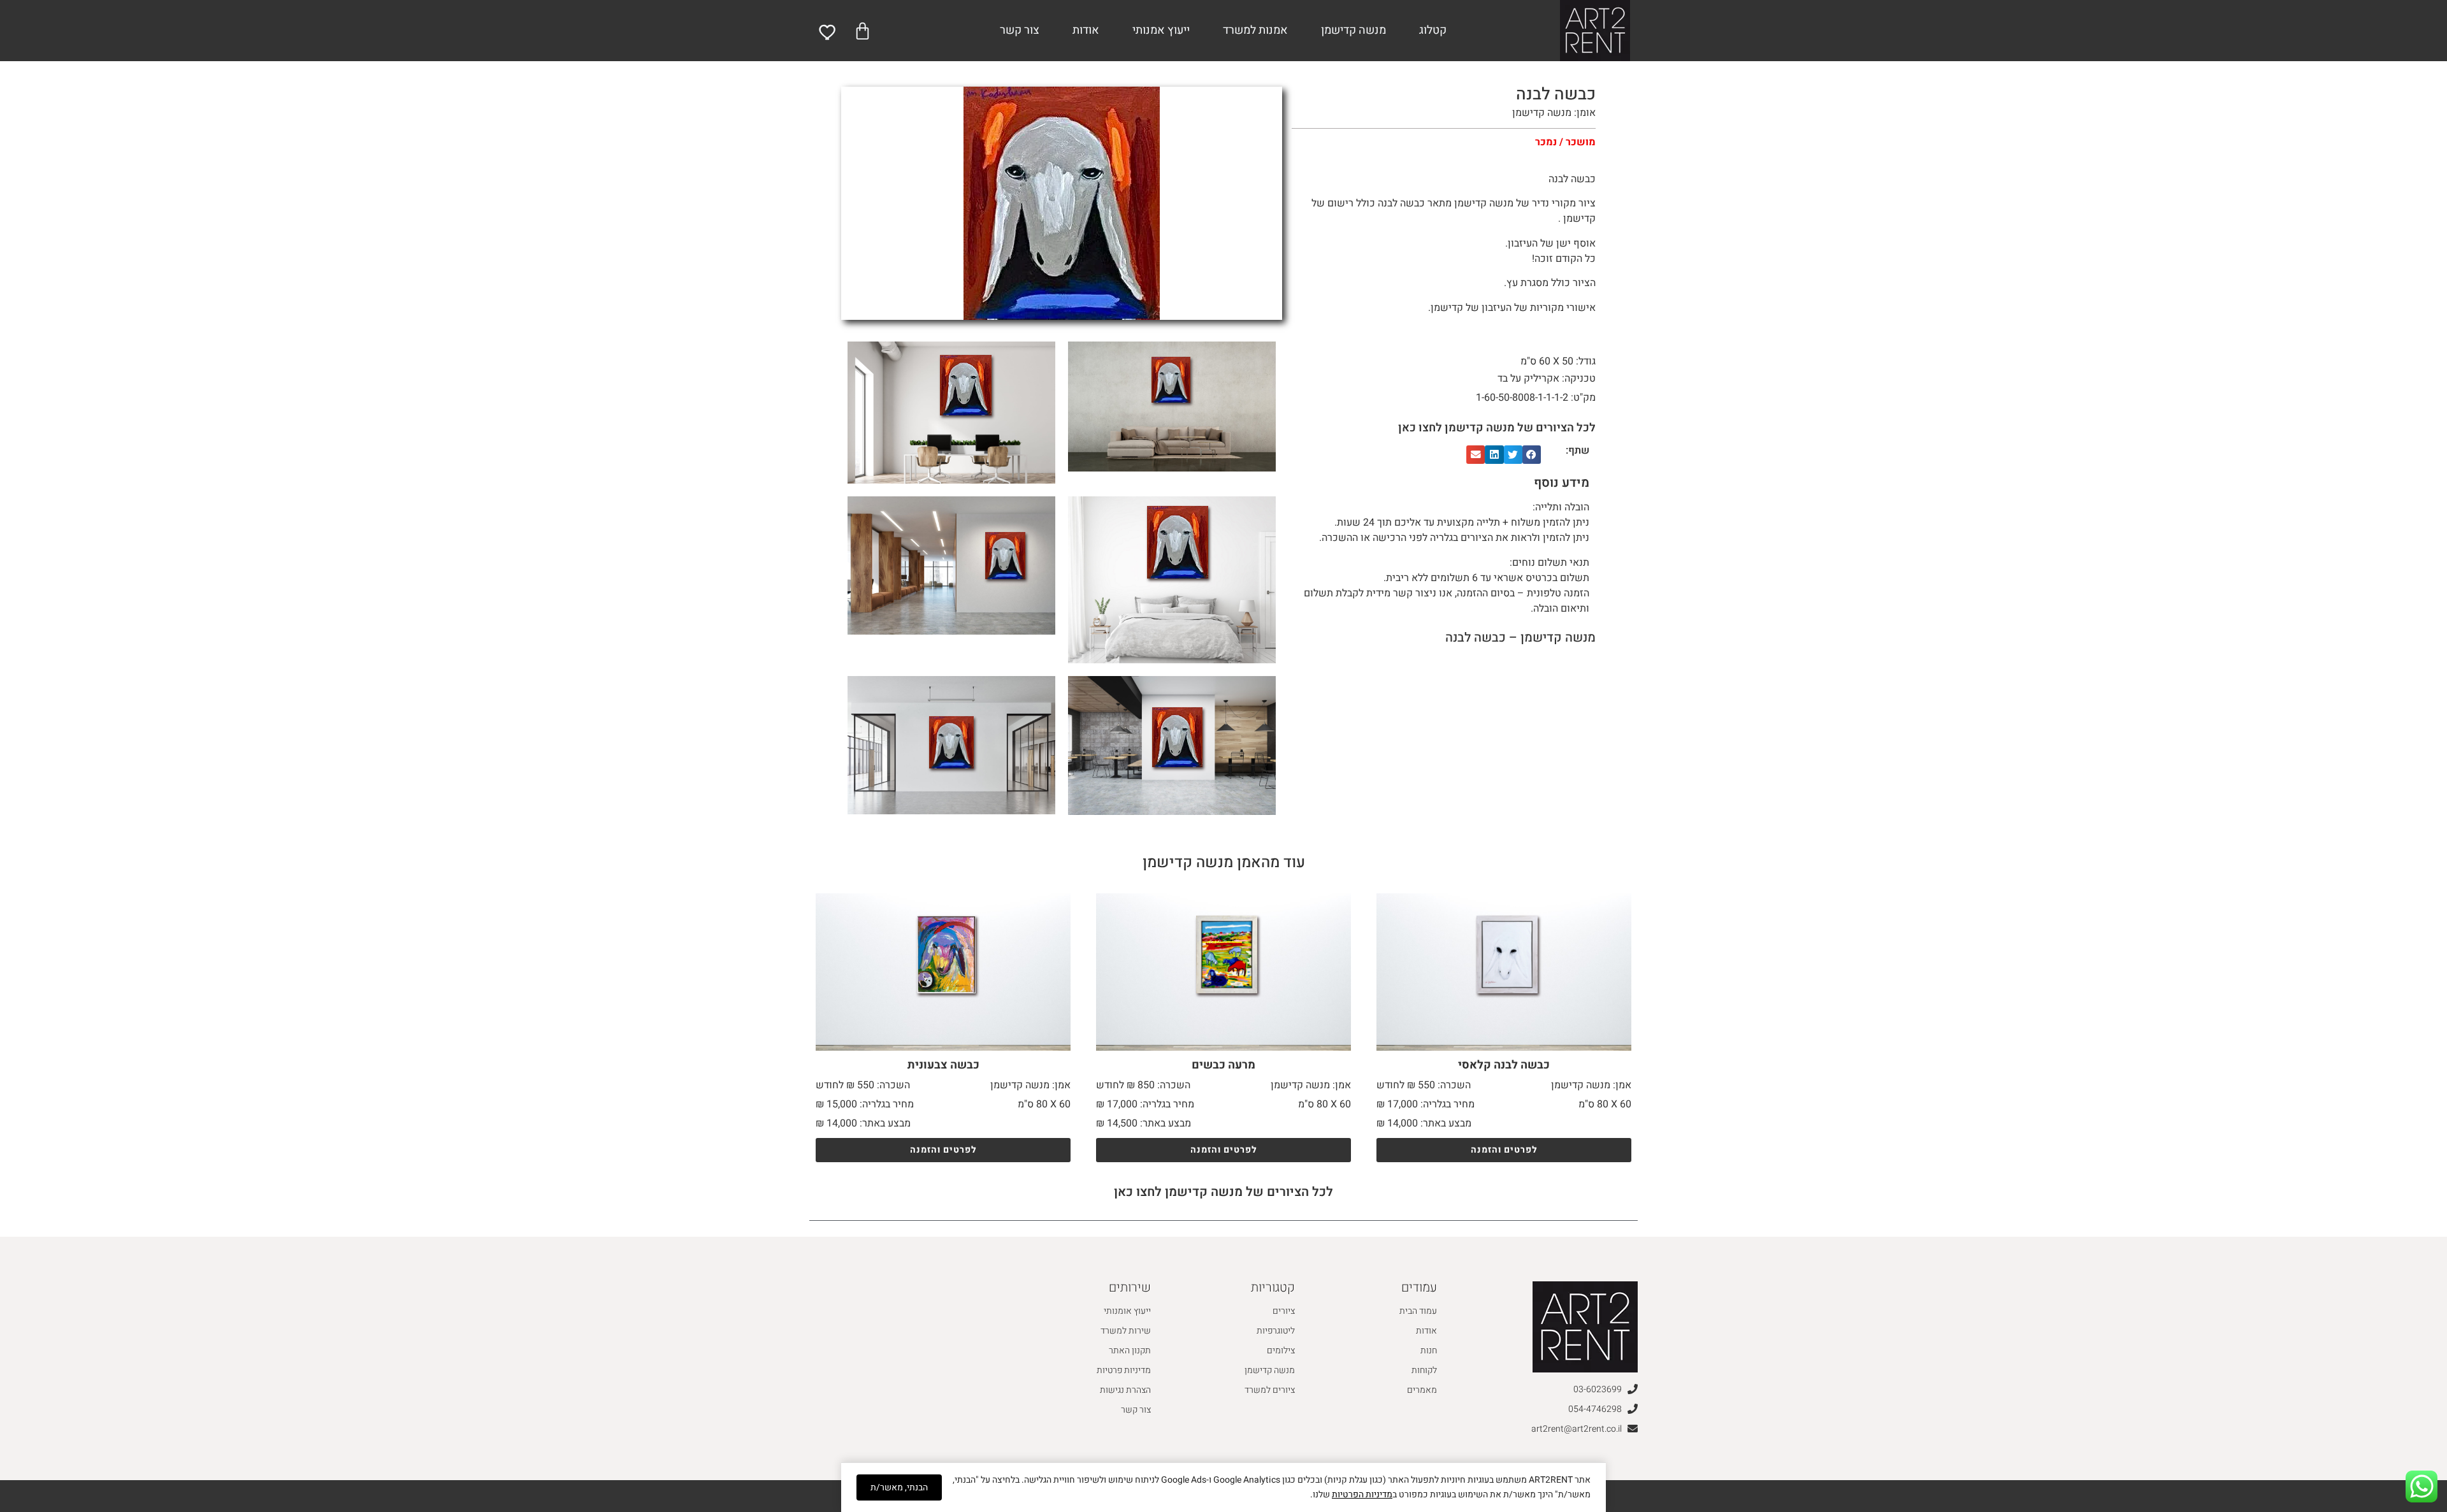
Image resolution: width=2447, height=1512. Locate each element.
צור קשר (1020, 30)
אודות (1086, 30)
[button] (1532, 455)
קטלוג (1433, 30)
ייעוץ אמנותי (1161, 30)
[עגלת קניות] (863, 31)
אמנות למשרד (1255, 30)
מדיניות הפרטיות (1362, 1494)
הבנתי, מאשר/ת (899, 1487)
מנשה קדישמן (1353, 30)
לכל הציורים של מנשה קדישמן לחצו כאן (1497, 428)
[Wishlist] (828, 32)
